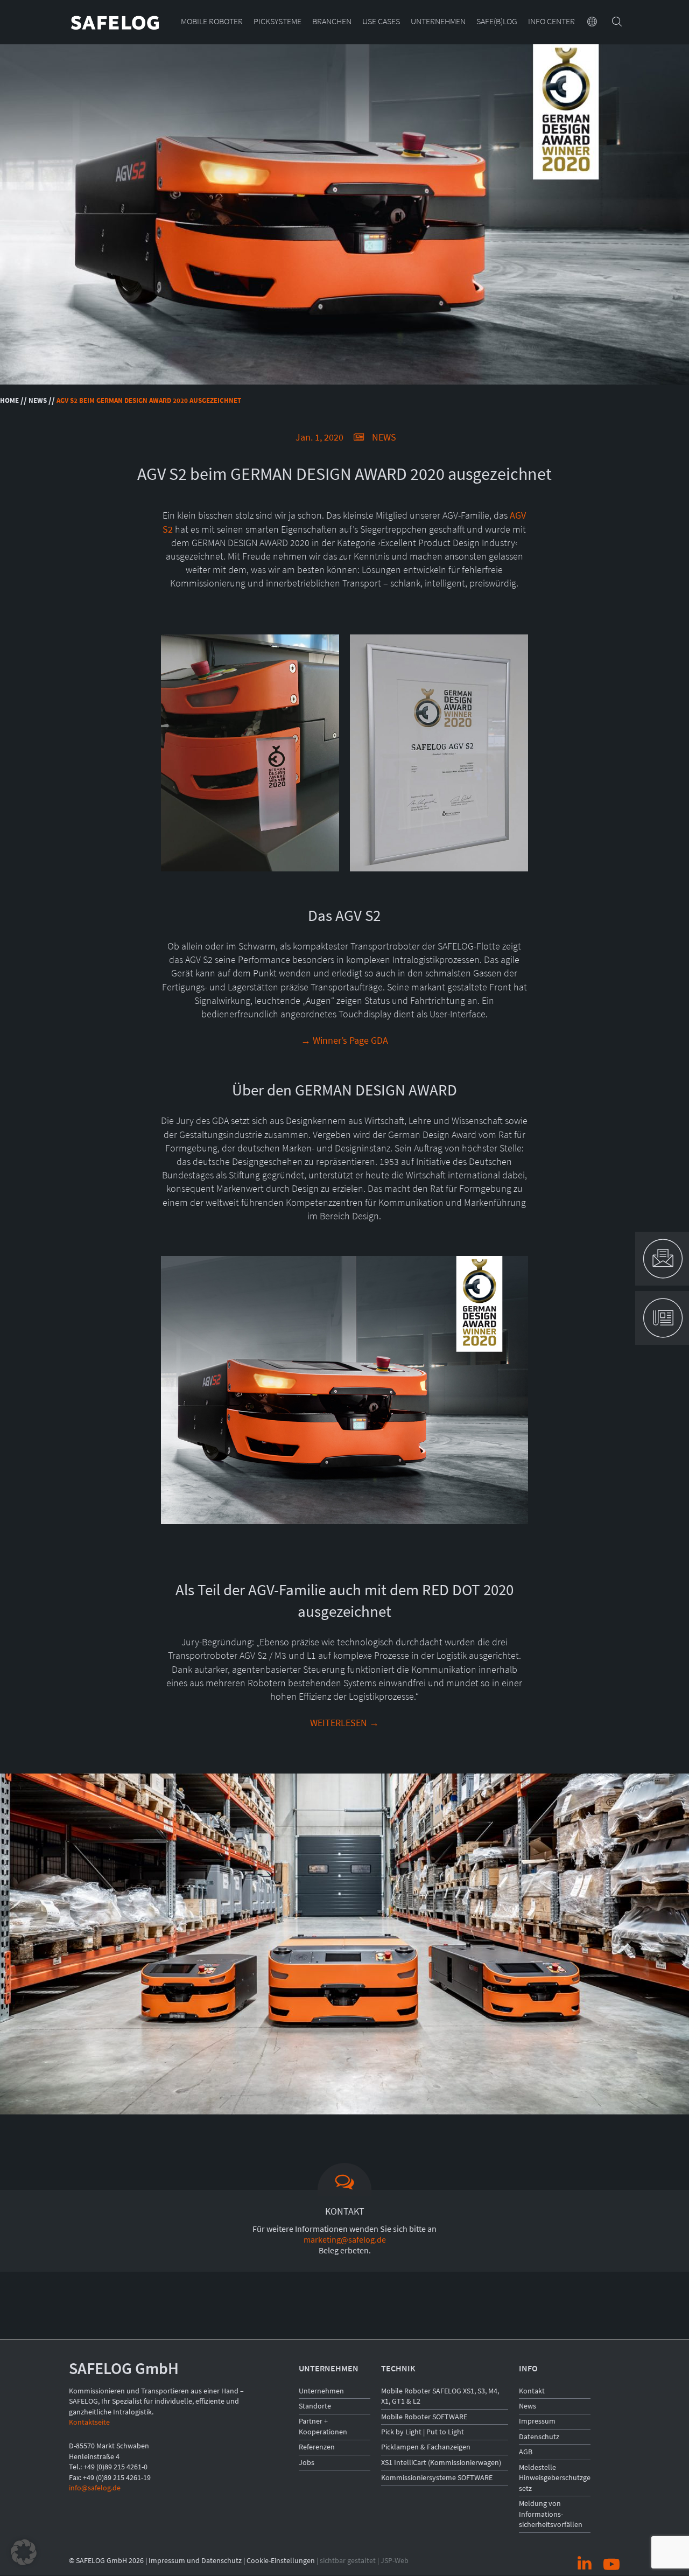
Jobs (307, 2462)
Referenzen (317, 2447)
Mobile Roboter (212, 22)
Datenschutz (539, 2437)
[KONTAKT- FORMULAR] (662, 1259)
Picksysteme (277, 22)
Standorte (315, 2406)
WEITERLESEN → (344, 1723)
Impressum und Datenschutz (195, 2560)
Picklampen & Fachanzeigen (426, 2447)
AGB (526, 2452)
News (38, 400)
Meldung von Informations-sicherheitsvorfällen (551, 2514)
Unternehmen (438, 22)
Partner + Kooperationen (323, 2426)
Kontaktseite (89, 2422)
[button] (24, 2552)
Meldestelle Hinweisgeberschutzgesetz (555, 2478)
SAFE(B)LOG (497, 22)
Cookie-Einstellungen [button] (281, 2560)
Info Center (551, 22)
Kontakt (532, 2391)
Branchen (332, 22)
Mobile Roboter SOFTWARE (424, 2417)
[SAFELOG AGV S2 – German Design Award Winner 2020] (250, 871)
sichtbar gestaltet (348, 2560)
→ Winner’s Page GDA (344, 1040)
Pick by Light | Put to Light (423, 2432)
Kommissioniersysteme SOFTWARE (437, 2477)
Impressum (537, 2421)
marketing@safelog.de (345, 2239)
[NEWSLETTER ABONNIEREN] (662, 1318)
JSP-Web (395, 2560)
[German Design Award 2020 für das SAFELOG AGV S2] (439, 871)
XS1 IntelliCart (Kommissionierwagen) (441, 2462)
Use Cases (381, 22)
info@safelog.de (95, 2488)
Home (9, 400)
